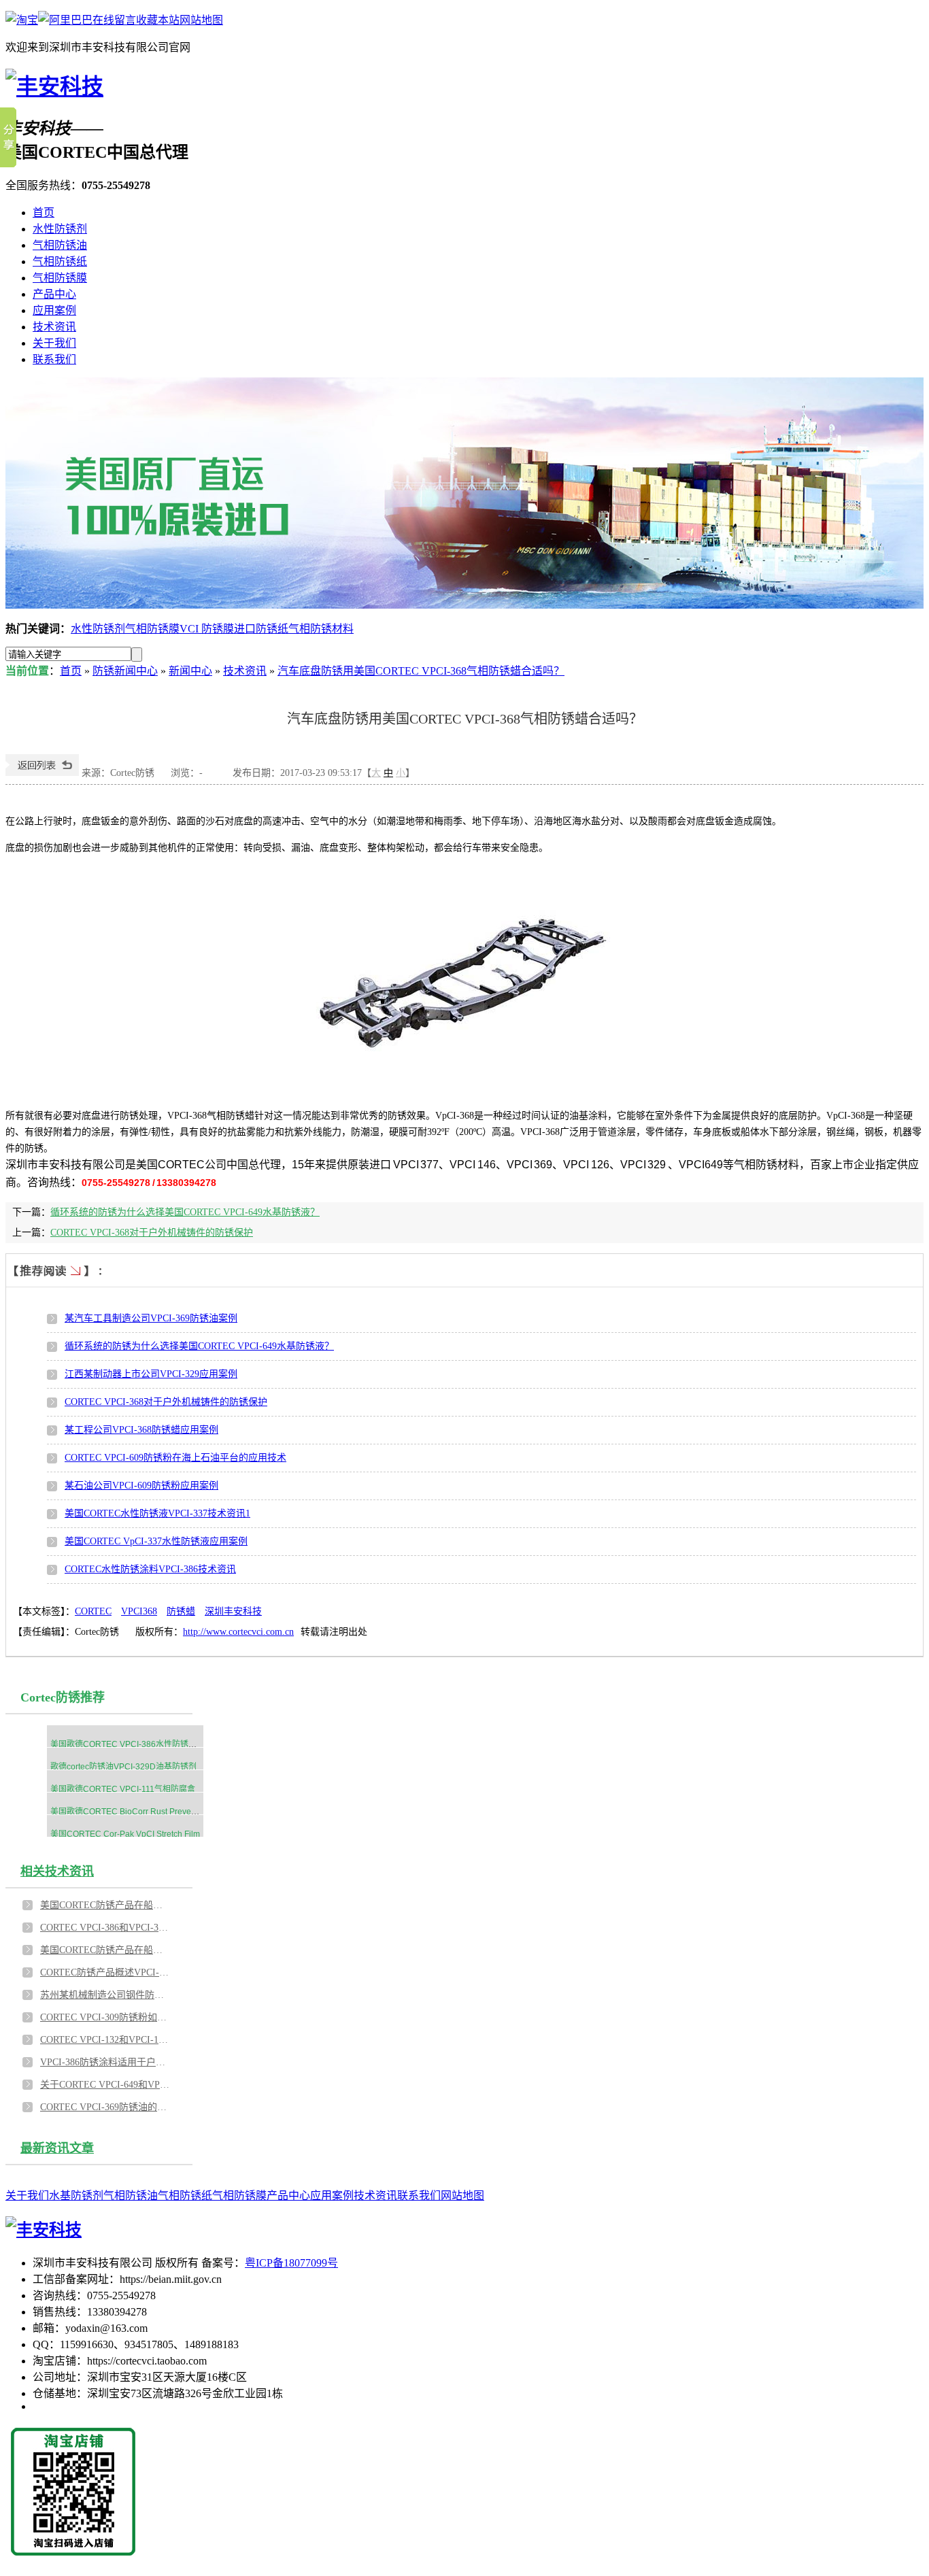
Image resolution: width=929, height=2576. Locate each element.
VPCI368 (139, 1611)
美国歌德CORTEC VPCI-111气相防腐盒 (123, 1789)
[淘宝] (22, 20)
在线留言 (114, 20)
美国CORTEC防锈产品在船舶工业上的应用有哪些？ (105, 1905)
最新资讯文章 (57, 2148)
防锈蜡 (181, 1611)
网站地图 (201, 20)
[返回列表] (42, 773)
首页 (44, 213)
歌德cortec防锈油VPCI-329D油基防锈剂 (123, 1767)
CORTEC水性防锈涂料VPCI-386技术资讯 (150, 1569)
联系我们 (54, 359)
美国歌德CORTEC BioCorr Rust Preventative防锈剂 (145, 1812)
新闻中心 (190, 671)
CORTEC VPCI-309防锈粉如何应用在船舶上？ (105, 2017)
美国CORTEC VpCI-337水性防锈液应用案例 (156, 1541)
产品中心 (54, 294)
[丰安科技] (54, 86)
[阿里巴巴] (65, 20)
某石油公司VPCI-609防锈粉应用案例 (141, 1486)
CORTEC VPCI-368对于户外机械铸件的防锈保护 (152, 1233)
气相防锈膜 (60, 278)
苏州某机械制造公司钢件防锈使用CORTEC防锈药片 (105, 1995)
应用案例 (54, 310)
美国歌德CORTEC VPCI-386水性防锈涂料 (128, 1744)
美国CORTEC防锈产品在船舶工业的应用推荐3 (105, 1950)
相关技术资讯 (57, 1871)
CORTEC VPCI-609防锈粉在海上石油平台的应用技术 (175, 1458)
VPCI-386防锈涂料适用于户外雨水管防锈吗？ (105, 2062)
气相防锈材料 (321, 629)
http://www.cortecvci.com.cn (238, 1632)
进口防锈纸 (261, 629)
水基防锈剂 (76, 2196)
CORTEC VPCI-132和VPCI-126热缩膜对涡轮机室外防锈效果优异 (105, 2040)
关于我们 (54, 343)
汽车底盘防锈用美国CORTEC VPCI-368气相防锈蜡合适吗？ (421, 671)
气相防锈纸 (60, 261)
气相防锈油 (60, 245)
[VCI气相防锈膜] (464, 493)
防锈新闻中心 (125, 671)
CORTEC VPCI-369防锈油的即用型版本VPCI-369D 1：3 (105, 2107)
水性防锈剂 (60, 229)
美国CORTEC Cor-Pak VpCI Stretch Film (125, 1834)
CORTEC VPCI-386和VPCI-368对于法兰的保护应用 (105, 1928)
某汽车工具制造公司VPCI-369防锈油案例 (151, 1318)
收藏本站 (158, 20)
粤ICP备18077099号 (291, 2263)
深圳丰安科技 (233, 1611)
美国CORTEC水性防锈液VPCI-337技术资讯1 (157, 1513)
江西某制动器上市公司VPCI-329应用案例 (151, 1374)
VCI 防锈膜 (207, 629)
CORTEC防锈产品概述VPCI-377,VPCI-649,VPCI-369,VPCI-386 (105, 1972)
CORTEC (93, 1611)
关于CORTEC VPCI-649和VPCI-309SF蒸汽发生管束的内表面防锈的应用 (105, 2085)
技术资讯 (54, 327)
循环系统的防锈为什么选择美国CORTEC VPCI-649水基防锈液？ (185, 1212)
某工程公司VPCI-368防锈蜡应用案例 (141, 1430)
